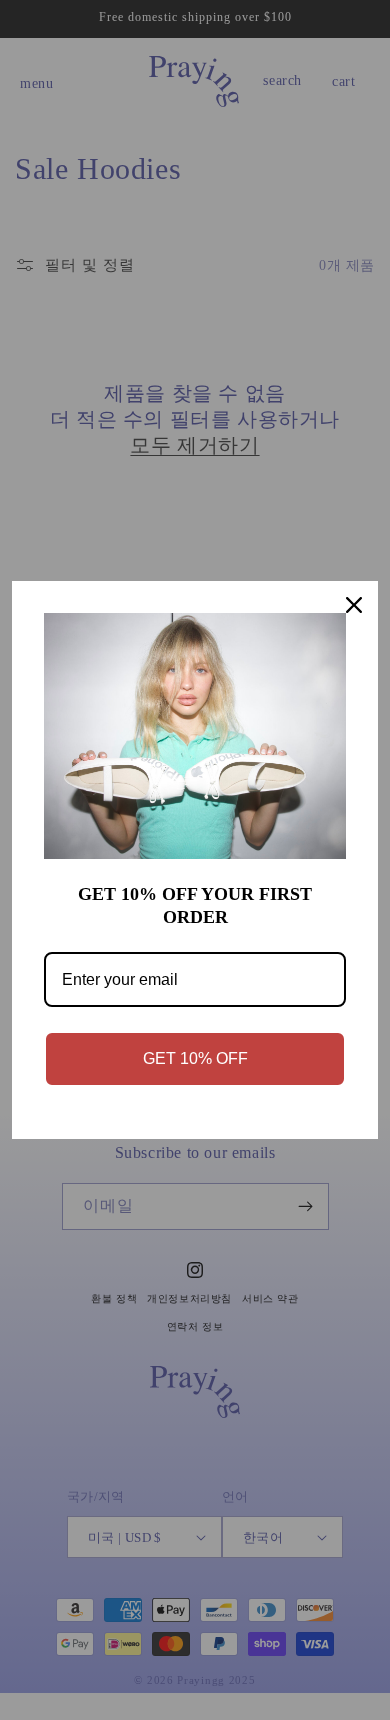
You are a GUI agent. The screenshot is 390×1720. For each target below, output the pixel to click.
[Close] (354, 605)
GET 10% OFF (195, 1058)
